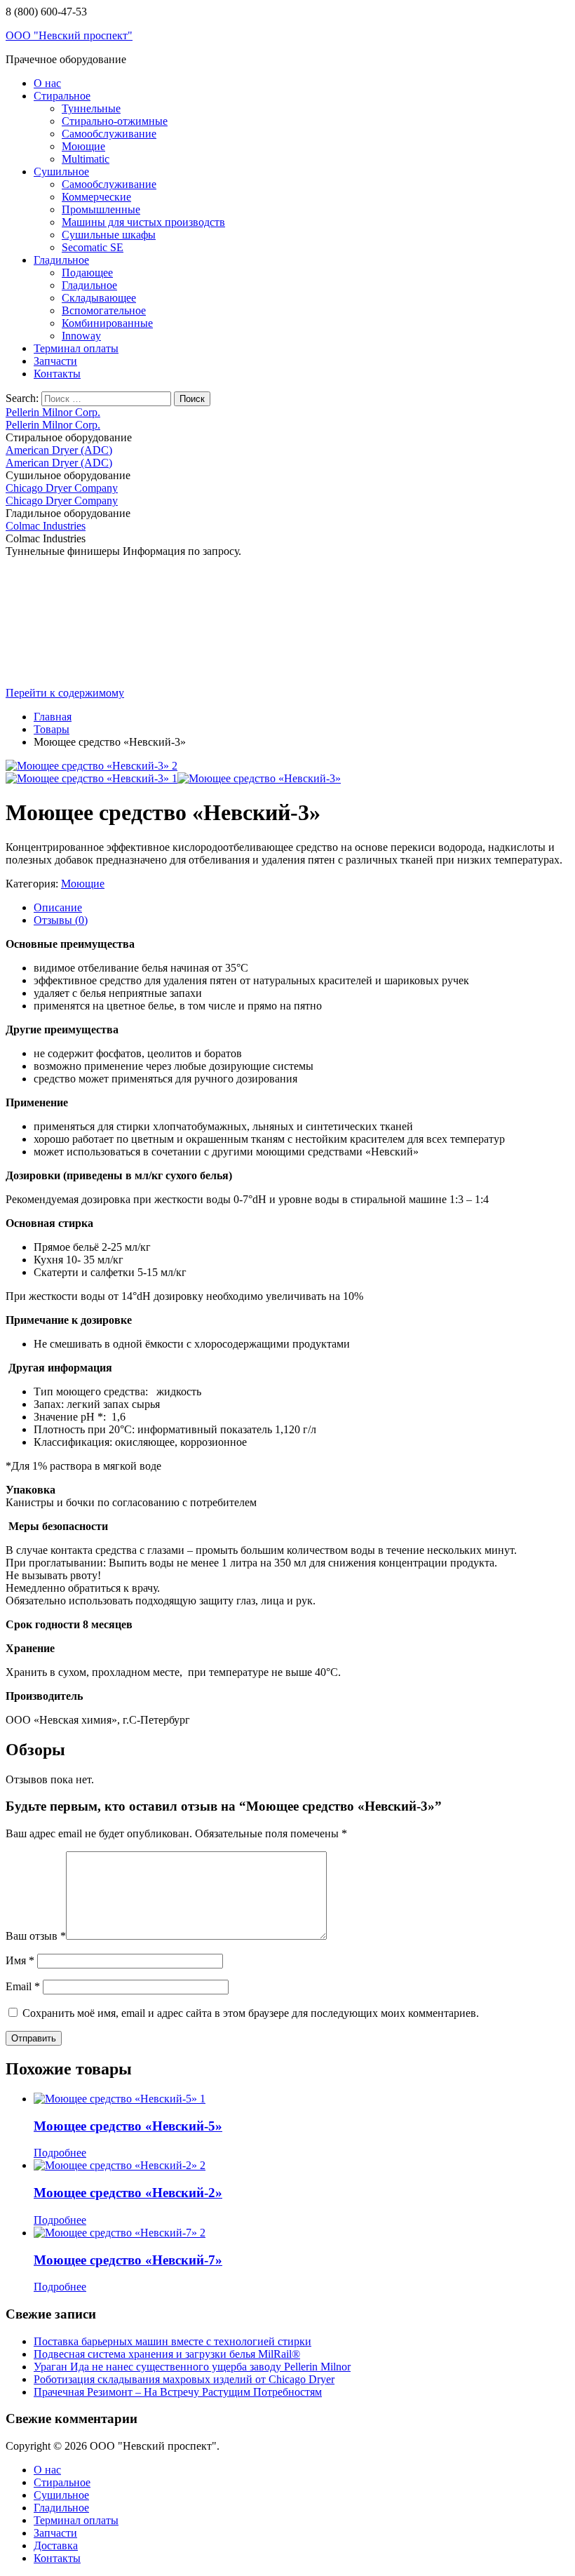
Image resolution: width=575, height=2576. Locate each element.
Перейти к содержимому (65, 693)
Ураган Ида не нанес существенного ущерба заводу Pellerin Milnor (192, 2367)
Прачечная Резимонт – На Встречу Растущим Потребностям (178, 2392)
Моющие (83, 146)
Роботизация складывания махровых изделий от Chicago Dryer (184, 2379)
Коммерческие (96, 197)
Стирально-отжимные (115, 121)
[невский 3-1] (92, 778)
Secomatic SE (93, 247)
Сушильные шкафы (109, 235)
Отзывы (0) (61, 920)
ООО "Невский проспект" (69, 35)
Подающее (87, 273)
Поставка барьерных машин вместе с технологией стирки (172, 2341)
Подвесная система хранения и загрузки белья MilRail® (167, 2354)
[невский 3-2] (259, 778)
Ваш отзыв (36, 1936)
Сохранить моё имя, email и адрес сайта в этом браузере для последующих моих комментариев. (251, 2013)
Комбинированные (107, 323)
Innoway (81, 336)
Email (23, 1986)
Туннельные (91, 108)
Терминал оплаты (76, 348)
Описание (58, 907)
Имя (20, 1960)
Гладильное (61, 260)
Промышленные (101, 209)
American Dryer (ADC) (59, 450)
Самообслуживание (109, 134)
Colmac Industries (46, 526)
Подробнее (60, 2153)
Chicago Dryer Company (62, 488)
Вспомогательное (104, 310)
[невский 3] (92, 766)
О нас (47, 83)
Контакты (57, 374)
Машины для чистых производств (143, 222)
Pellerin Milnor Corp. (53, 412)
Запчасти (55, 361)
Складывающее (99, 298)
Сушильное (61, 172)
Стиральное (62, 96)
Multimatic (86, 159)
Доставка (56, 2545)
